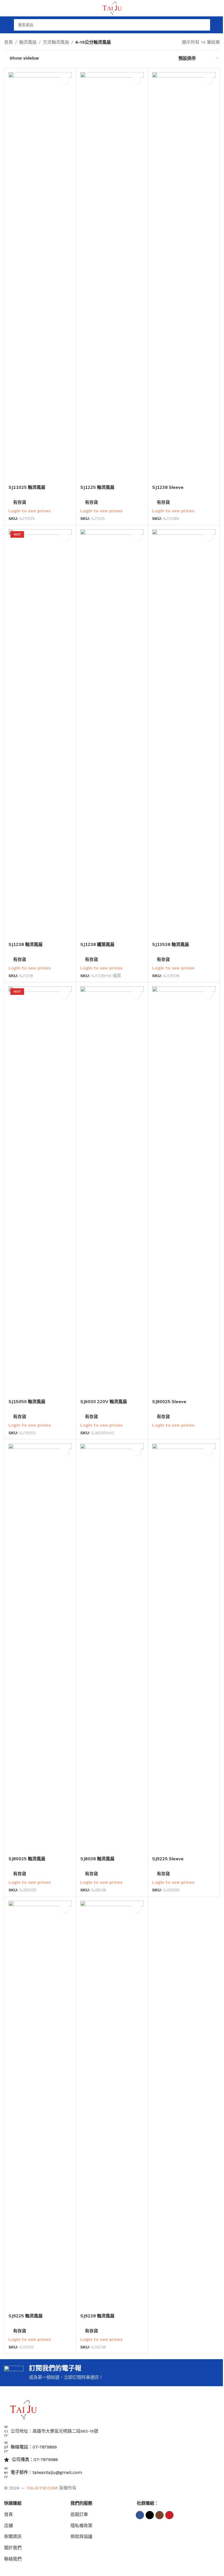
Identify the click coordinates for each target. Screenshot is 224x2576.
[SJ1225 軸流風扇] (112, 277)
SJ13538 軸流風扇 (171, 944)
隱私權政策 (81, 2526)
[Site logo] (112, 8)
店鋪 (8, 2526)
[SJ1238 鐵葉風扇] (112, 734)
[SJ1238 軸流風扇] (40, 734)
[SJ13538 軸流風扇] (184, 734)
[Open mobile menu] (6, 25)
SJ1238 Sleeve (168, 487)
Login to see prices (30, 511)
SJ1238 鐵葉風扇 (97, 944)
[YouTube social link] (169, 2515)
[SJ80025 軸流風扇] (40, 1648)
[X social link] (150, 2515)
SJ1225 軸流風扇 (97, 487)
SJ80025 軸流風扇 (27, 1859)
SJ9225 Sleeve (168, 1859)
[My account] (218, 25)
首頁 (8, 42)
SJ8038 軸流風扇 (97, 1859)
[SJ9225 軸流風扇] (40, 2105)
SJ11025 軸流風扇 (27, 487)
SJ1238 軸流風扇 (26, 944)
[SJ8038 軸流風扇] (112, 1648)
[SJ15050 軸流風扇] (40, 1191)
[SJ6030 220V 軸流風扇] (112, 1191)
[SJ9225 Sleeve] (184, 1648)
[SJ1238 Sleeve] (184, 277)
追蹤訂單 (79, 2514)
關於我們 (13, 2548)
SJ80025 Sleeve (169, 1401)
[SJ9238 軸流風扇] (112, 2105)
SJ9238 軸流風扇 (97, 2316)
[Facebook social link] (140, 2515)
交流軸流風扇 (56, 42)
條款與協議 (81, 2537)
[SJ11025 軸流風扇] (40, 277)
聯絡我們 (13, 2559)
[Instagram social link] (160, 2515)
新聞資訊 (13, 2537)
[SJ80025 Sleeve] (184, 1191)
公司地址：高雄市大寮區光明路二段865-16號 (54, 2431)
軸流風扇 (28, 42)
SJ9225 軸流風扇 (26, 2316)
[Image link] (23, 2409)
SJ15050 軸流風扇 (27, 1401)
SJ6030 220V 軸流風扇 (104, 1401)
